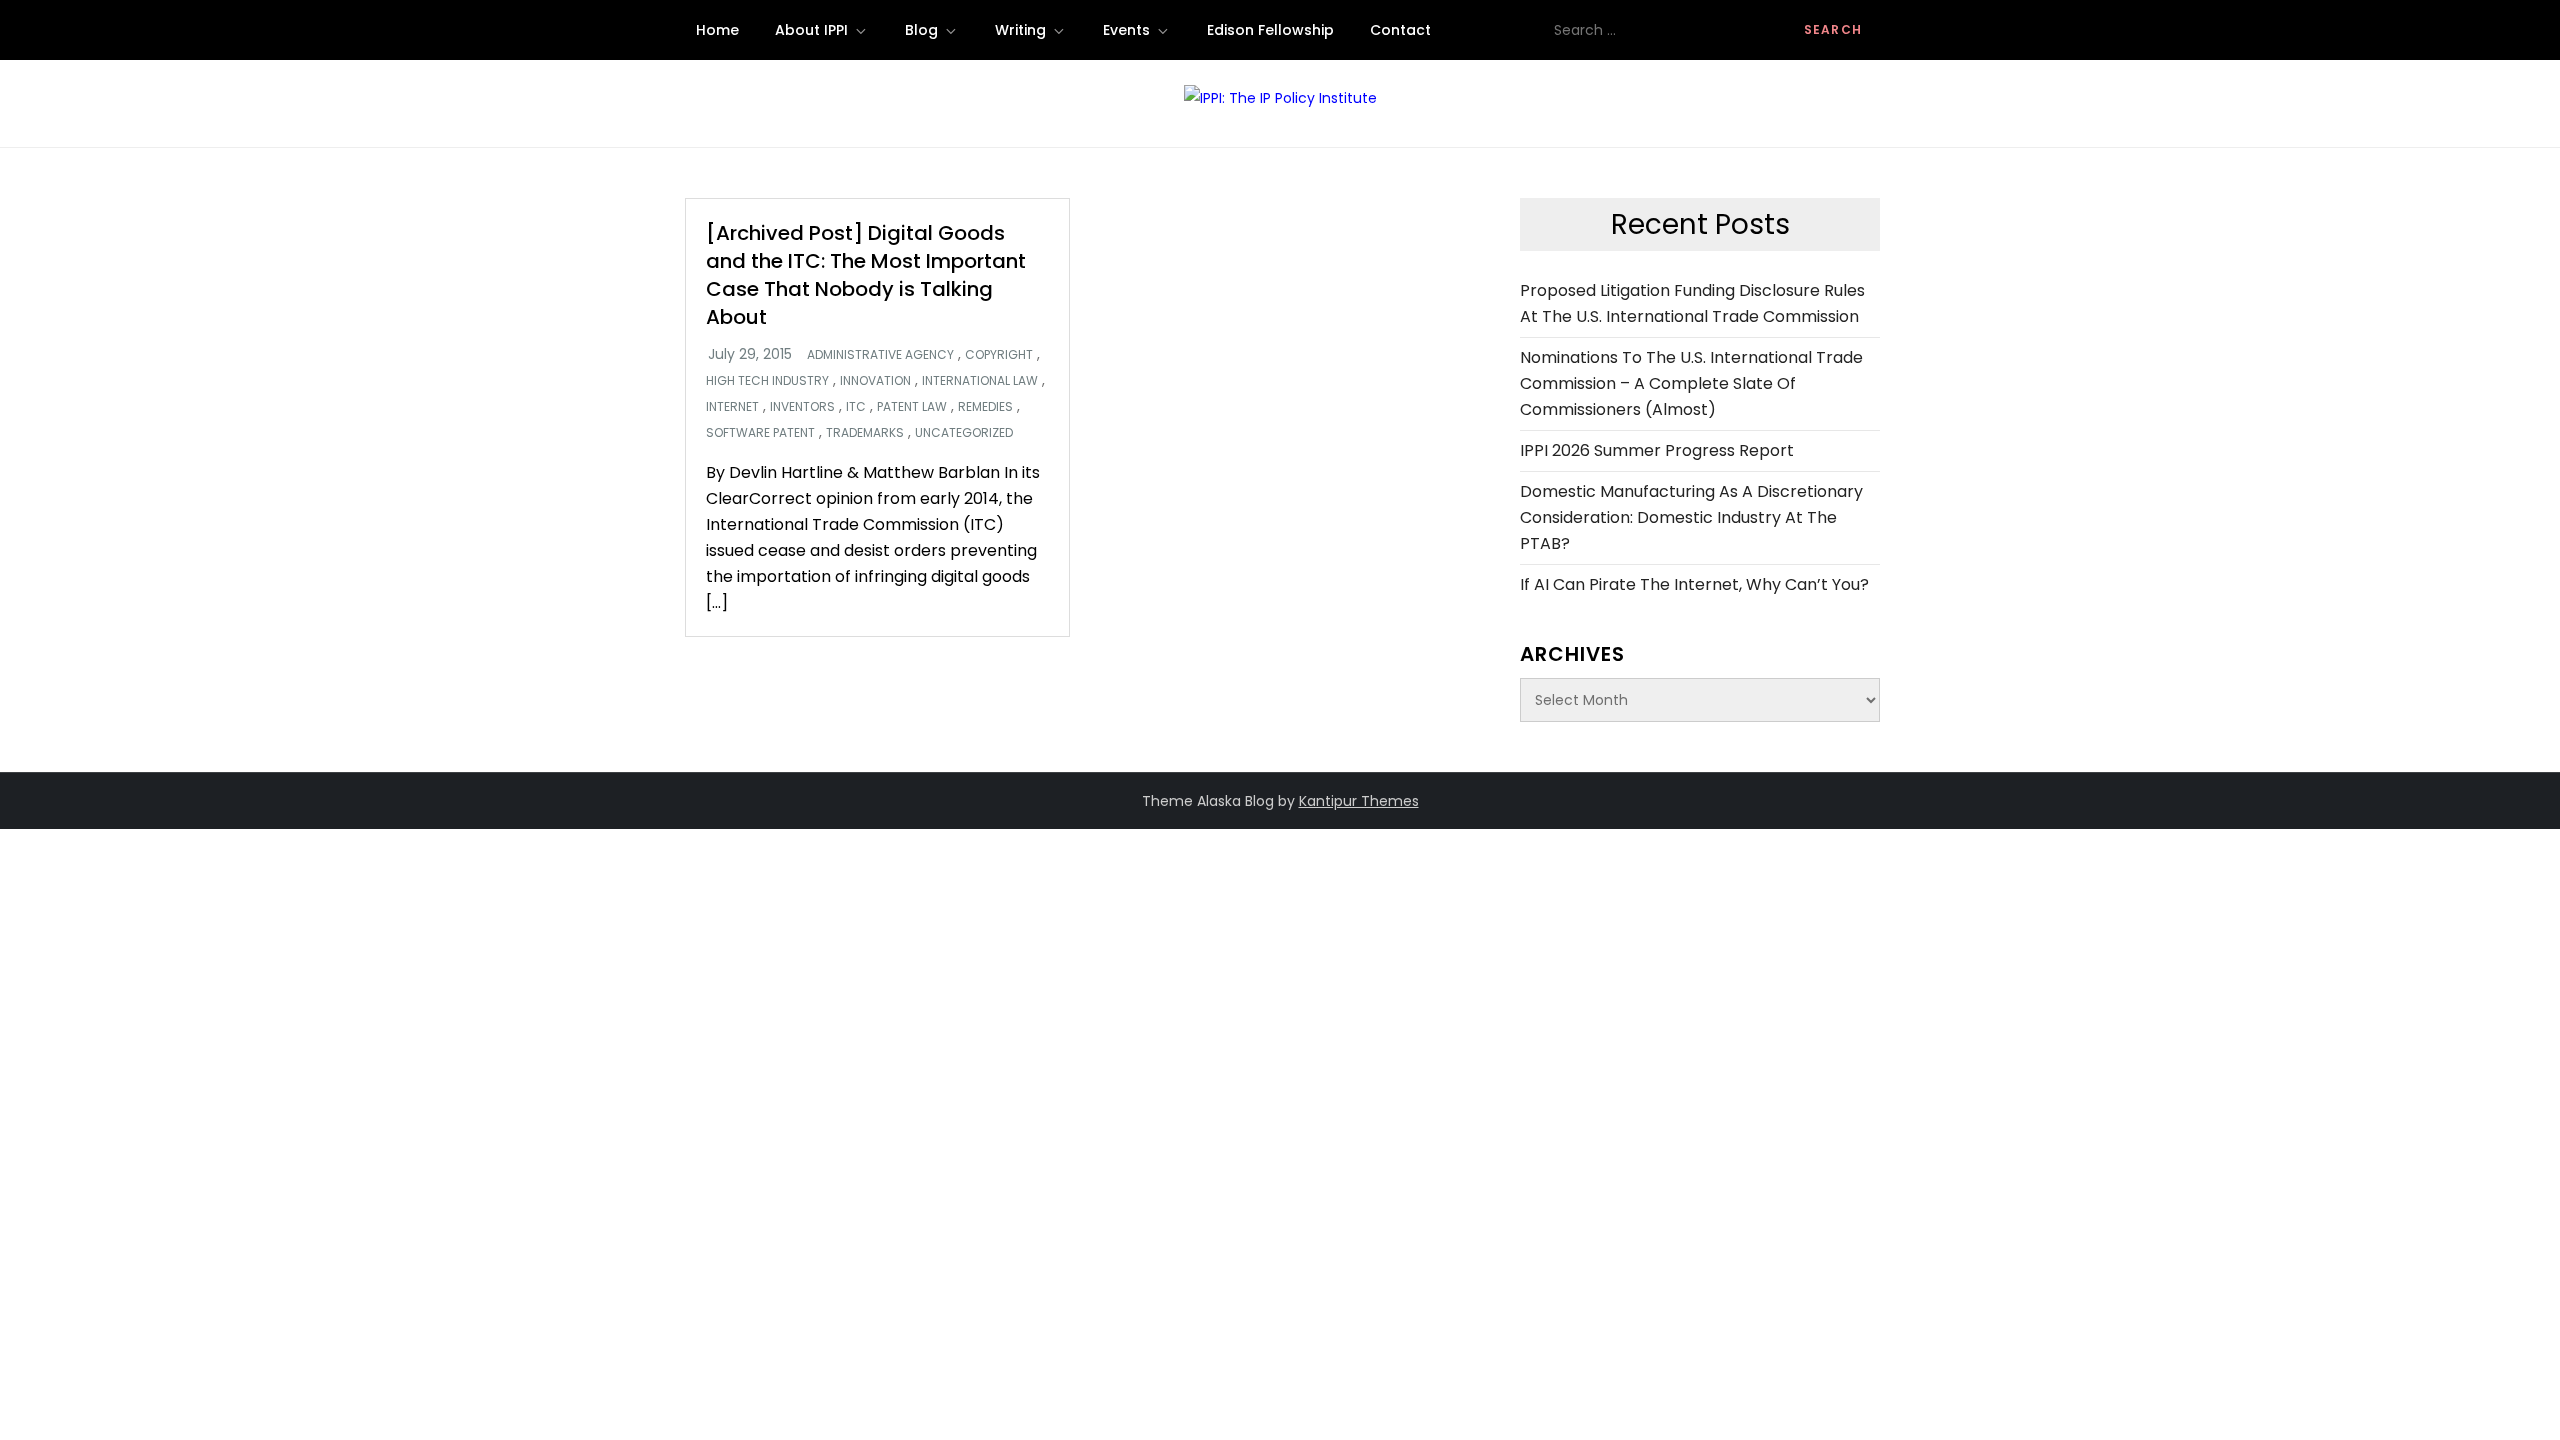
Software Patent (760, 433)
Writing (1020, 30)
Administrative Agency (880, 355)
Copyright (999, 355)
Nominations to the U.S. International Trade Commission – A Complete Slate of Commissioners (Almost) (1691, 383)
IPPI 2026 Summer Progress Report (1657, 450)
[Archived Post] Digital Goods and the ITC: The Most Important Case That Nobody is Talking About (866, 275)
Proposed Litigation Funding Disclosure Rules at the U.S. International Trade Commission (1692, 303)
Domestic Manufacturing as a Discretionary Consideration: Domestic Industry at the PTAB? (1691, 517)
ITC (856, 407)
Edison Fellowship (1270, 30)
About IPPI (811, 30)
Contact (1400, 30)
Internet (732, 407)
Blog (921, 30)
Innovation (875, 381)
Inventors (802, 407)
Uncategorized (964, 433)
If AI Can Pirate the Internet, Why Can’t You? (1694, 584)
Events (1126, 30)
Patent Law (912, 407)
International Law (980, 381)
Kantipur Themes (1359, 801)
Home (717, 30)
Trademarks (865, 433)
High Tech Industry (767, 381)
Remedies (985, 407)
